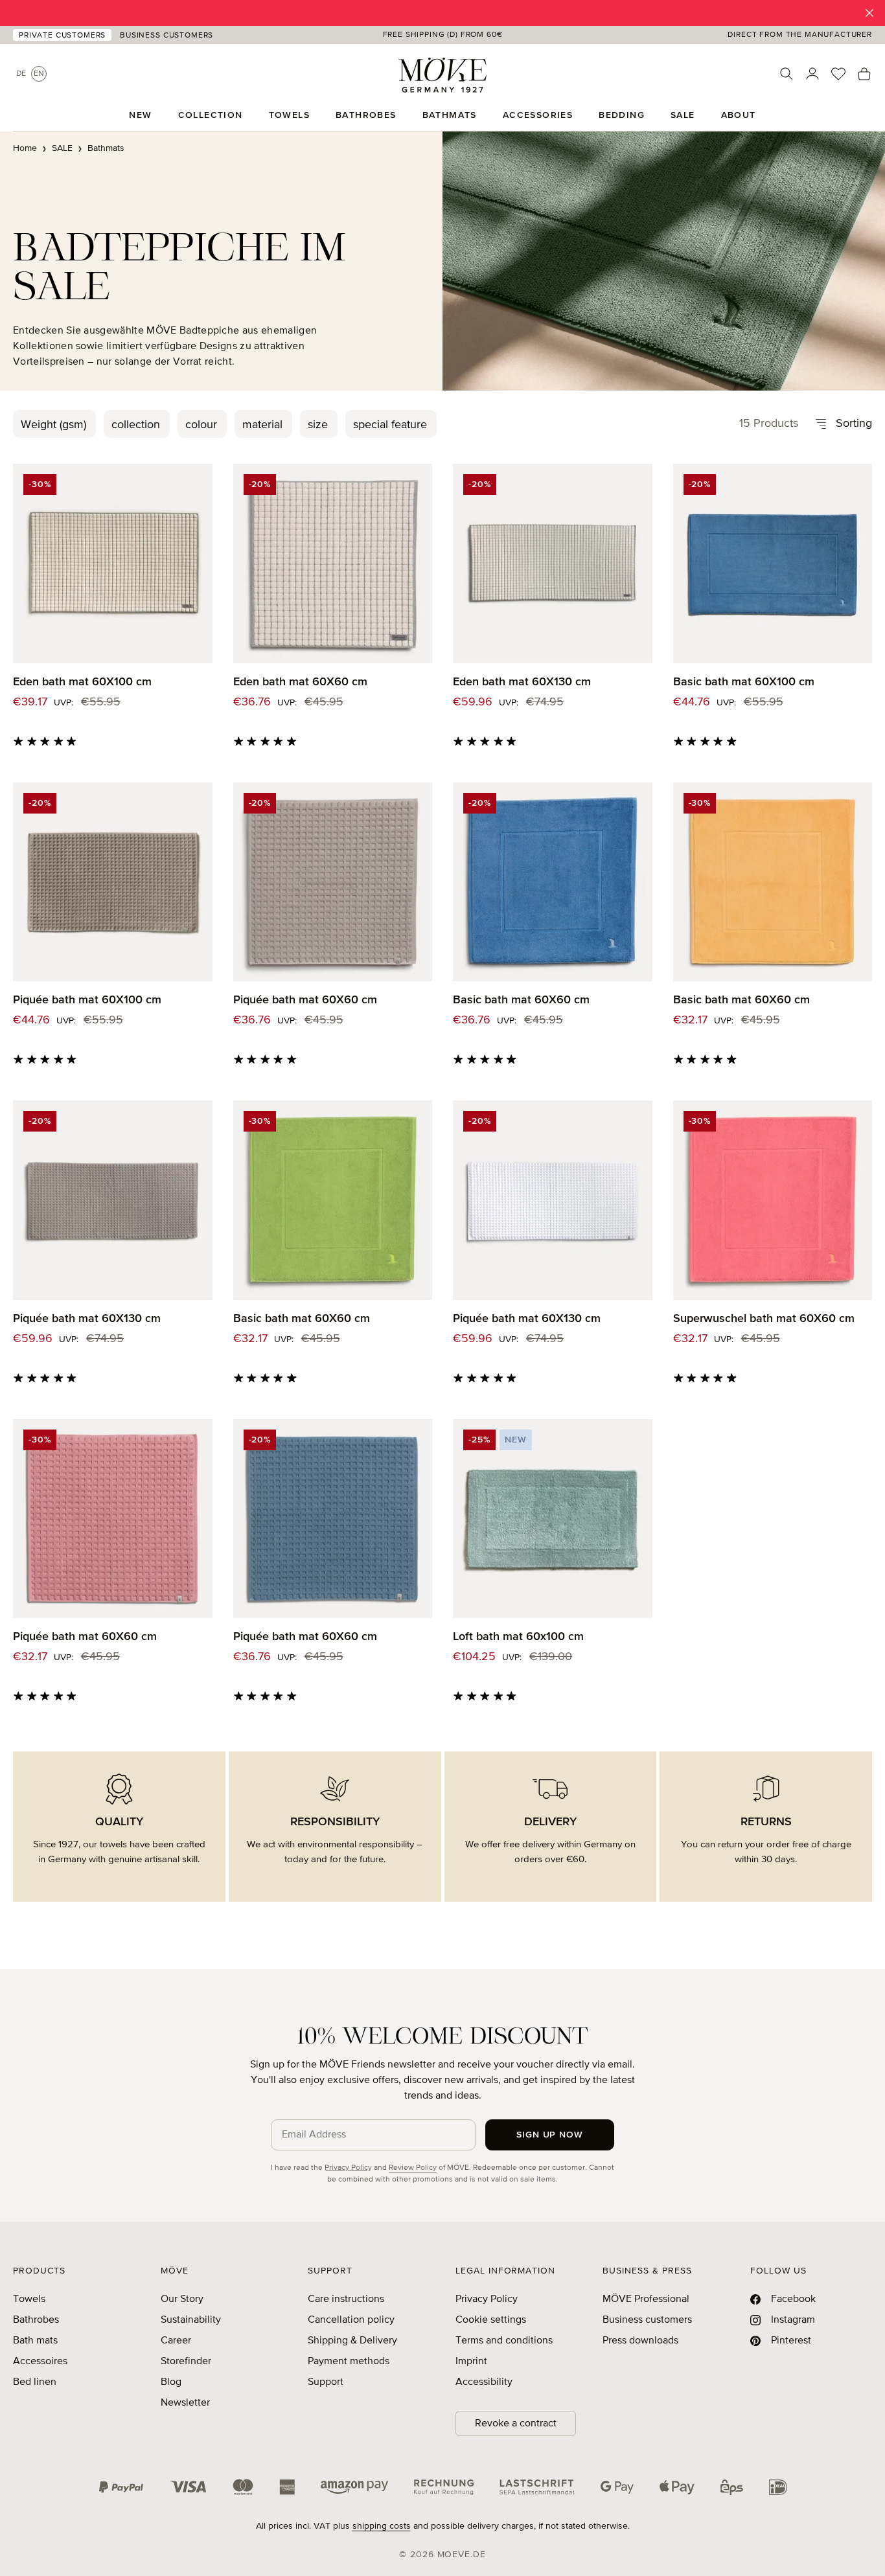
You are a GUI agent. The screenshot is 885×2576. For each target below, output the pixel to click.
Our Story (182, 2299)
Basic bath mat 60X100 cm (744, 682)
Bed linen (35, 2382)
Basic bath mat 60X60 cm (521, 1000)
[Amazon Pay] (354, 2487)
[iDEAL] (778, 2487)
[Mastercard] (243, 2487)
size (318, 425)
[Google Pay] (617, 2487)
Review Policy (413, 2168)
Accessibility (484, 2382)
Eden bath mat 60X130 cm (522, 682)
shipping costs (382, 2526)
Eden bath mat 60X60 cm (300, 682)
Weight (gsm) (53, 425)
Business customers (647, 2320)
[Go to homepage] (442, 75)
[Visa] (189, 2487)
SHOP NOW (544, 13)
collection (136, 425)
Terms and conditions (504, 2341)
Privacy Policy (348, 2168)
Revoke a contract (516, 2424)
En (39, 74)
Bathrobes (36, 2320)
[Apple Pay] (677, 2487)
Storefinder (186, 2362)
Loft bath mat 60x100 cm (518, 1637)
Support (326, 2382)
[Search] (787, 74)
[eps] (732, 2487)
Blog (171, 2382)
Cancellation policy (351, 2320)
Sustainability (191, 2320)
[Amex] (287, 2487)
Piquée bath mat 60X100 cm (87, 1000)
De (21, 74)
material (262, 425)
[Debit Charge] (537, 2487)
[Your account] (812, 74)
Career (176, 2341)
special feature (390, 425)
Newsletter (185, 2403)
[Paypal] (121, 2487)
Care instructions (346, 2299)
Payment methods (349, 2362)
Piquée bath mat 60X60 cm (305, 1000)
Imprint (471, 2362)
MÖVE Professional (646, 2299)
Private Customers (62, 36)
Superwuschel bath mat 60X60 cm (764, 1319)
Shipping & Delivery (352, 2341)
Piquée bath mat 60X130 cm (87, 1319)
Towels (29, 2299)
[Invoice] (444, 2487)
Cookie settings (491, 2320)
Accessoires (40, 2362)
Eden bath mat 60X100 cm (82, 682)
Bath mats (35, 2341)
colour (201, 425)
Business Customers (167, 36)
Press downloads (640, 2341)
